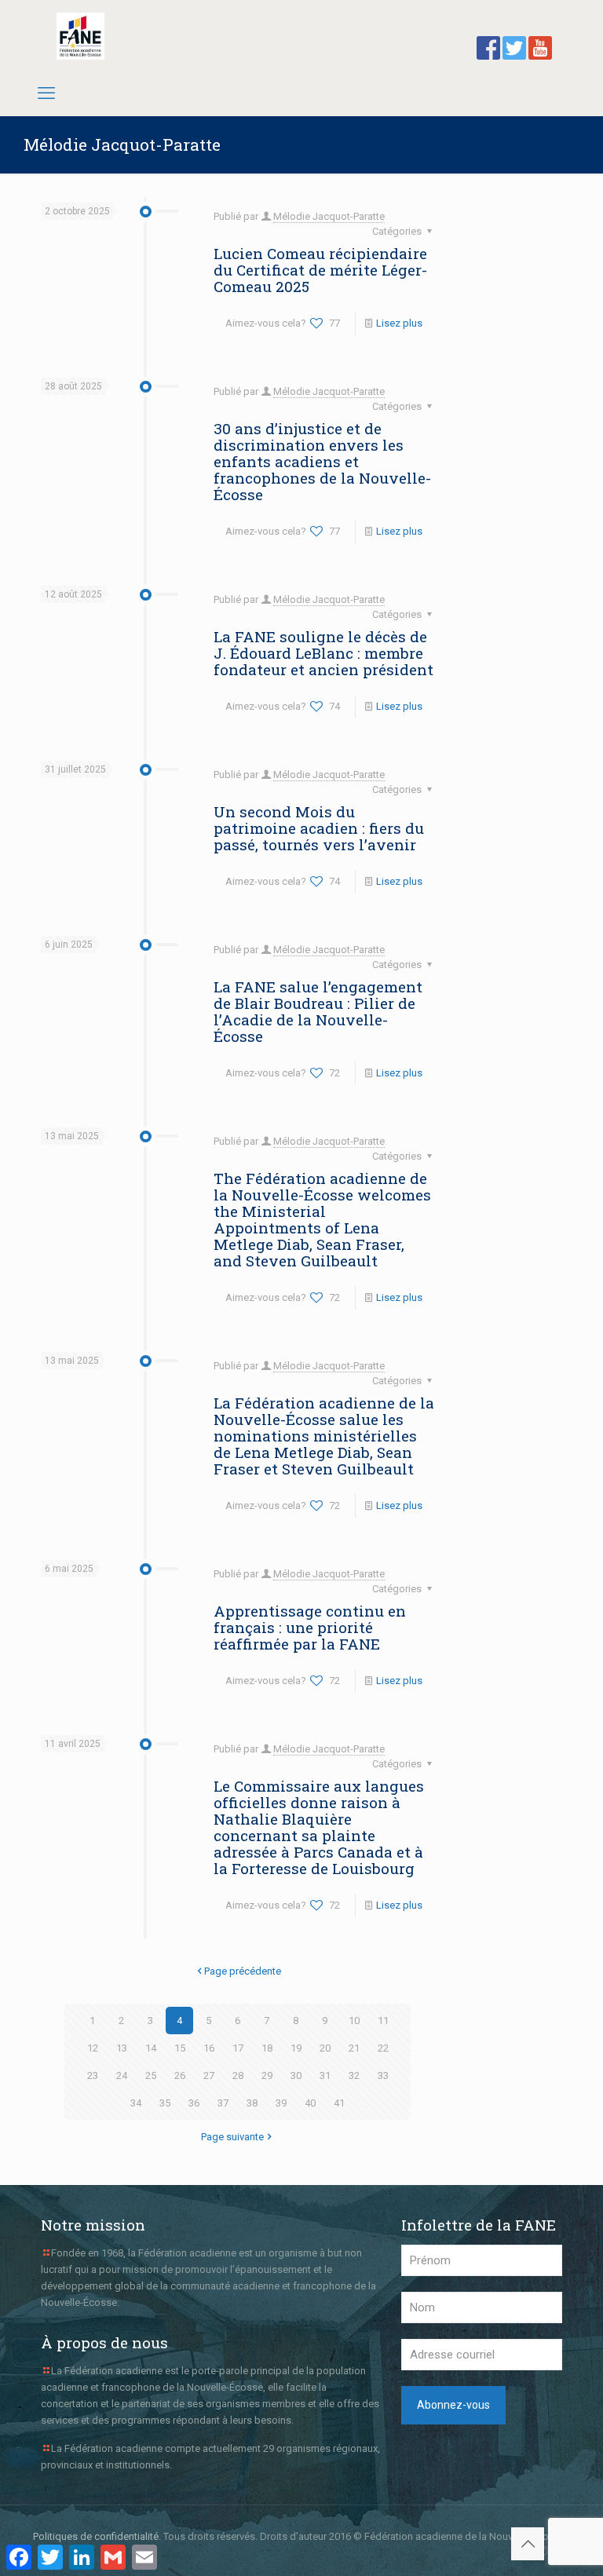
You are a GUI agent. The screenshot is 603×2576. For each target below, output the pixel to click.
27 (209, 2075)
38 (252, 2103)
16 (209, 2048)
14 (151, 2048)
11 (383, 2021)
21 (354, 2048)
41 (339, 2103)
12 (93, 2048)
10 (354, 2021)
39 (281, 2103)
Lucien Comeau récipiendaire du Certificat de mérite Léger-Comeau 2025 (320, 270)
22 (383, 2048)
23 (93, 2075)
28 (238, 2075)
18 (267, 2048)
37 (223, 2103)
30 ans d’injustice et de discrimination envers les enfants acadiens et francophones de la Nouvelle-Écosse (322, 461)
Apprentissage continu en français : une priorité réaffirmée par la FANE (310, 1627)
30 (296, 2075)
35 (165, 2103)
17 (238, 2048)
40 (310, 2103)
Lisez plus (399, 323)
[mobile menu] (46, 93)
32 (354, 2075)
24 (122, 2075)
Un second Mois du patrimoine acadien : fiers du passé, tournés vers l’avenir (319, 828)
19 (296, 2048)
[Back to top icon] (528, 2544)
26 (180, 2075)
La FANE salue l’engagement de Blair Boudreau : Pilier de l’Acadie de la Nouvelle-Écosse (318, 1011)
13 (122, 2048)
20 (325, 2048)
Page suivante (232, 2137)
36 (194, 2103)
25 (151, 2075)
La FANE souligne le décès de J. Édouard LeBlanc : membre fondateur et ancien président (323, 653)
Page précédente (243, 1971)
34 (136, 2103)
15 (180, 2048)
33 (383, 2075)
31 (325, 2075)
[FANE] (80, 36)
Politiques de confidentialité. (97, 2536)
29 (267, 2075)
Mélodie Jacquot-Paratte (329, 216)
